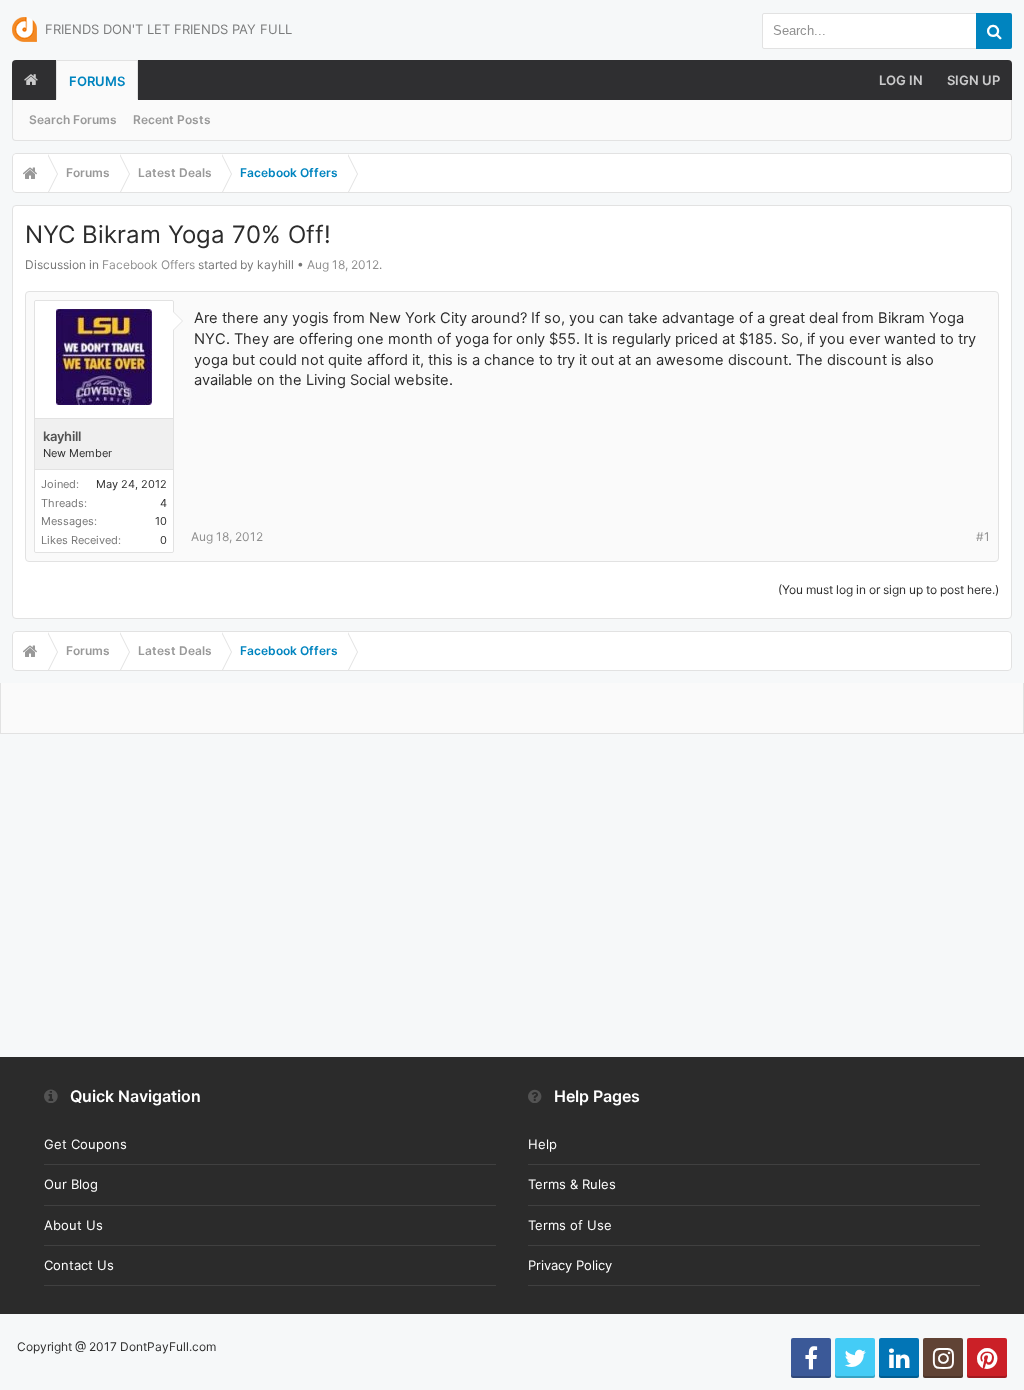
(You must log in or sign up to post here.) (888, 589)
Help (542, 1144)
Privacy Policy (570, 1265)
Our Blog (71, 1184)
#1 (983, 536)
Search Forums (73, 119)
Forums (97, 81)
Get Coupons (85, 1144)
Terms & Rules (572, 1184)
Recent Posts (172, 119)
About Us (73, 1225)
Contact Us (79, 1265)
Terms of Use (570, 1225)
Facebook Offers (148, 264)
